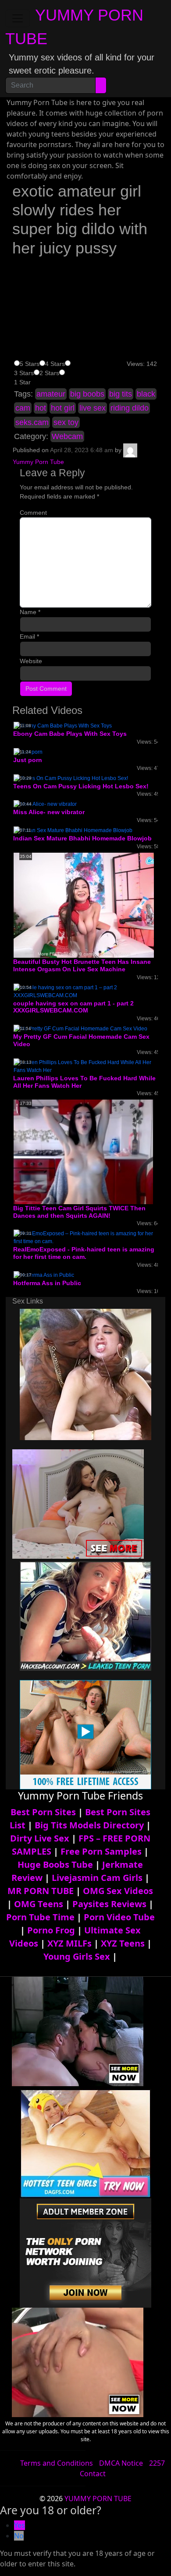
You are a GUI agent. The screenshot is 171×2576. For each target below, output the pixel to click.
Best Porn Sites (43, 1812)
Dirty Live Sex (40, 1838)
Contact (93, 2474)
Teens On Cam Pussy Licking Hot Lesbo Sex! (81, 786)
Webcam (67, 436)
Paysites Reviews (109, 1904)
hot (41, 408)
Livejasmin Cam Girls (97, 1878)
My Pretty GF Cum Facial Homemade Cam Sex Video (81, 1040)
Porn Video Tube (119, 1917)
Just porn (28, 760)
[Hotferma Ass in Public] (44, 1275)
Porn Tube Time (40, 1917)
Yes (20, 2525)
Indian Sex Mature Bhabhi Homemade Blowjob (82, 838)
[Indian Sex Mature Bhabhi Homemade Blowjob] (73, 830)
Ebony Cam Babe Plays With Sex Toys (70, 734)
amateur (51, 394)
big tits (121, 394)
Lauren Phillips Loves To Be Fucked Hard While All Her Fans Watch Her (84, 1082)
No (19, 2536)
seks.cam (32, 422)
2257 (157, 2463)
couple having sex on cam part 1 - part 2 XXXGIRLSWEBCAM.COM (73, 1007)
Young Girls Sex (77, 1956)
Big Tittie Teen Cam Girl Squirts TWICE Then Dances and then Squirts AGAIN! (79, 1212)
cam (23, 408)
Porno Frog (51, 1930)
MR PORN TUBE (41, 1891)
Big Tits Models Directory (89, 1825)
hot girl (63, 408)
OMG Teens (39, 1904)
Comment (33, 513)
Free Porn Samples (101, 1851)
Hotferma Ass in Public (47, 1283)
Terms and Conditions (57, 2463)
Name (30, 612)
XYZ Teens (123, 1943)
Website (31, 661)
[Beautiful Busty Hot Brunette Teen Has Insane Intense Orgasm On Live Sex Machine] (84, 905)
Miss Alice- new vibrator (49, 812)
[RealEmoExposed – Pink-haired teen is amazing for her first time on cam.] (85, 1237)
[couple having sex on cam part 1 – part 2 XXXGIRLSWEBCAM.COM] (85, 991)
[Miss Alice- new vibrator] (45, 804)
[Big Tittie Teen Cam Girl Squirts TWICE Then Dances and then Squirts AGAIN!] (83, 1152)
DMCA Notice (121, 2463)
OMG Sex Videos (118, 1891)
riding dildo (130, 408)
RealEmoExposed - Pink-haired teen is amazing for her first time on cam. (84, 1253)
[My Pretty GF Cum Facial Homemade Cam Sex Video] (80, 1028)
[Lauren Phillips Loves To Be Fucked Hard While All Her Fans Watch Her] (85, 1066)
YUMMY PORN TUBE (98, 2499)
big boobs (87, 394)
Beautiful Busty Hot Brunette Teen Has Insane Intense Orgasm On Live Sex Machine (82, 965)
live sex (93, 408)
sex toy (66, 422)
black (146, 394)
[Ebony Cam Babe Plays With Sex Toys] (63, 725)
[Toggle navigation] (18, 18)
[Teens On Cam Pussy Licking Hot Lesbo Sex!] (71, 778)
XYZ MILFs (69, 1943)
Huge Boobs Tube (55, 1864)
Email (29, 636)
